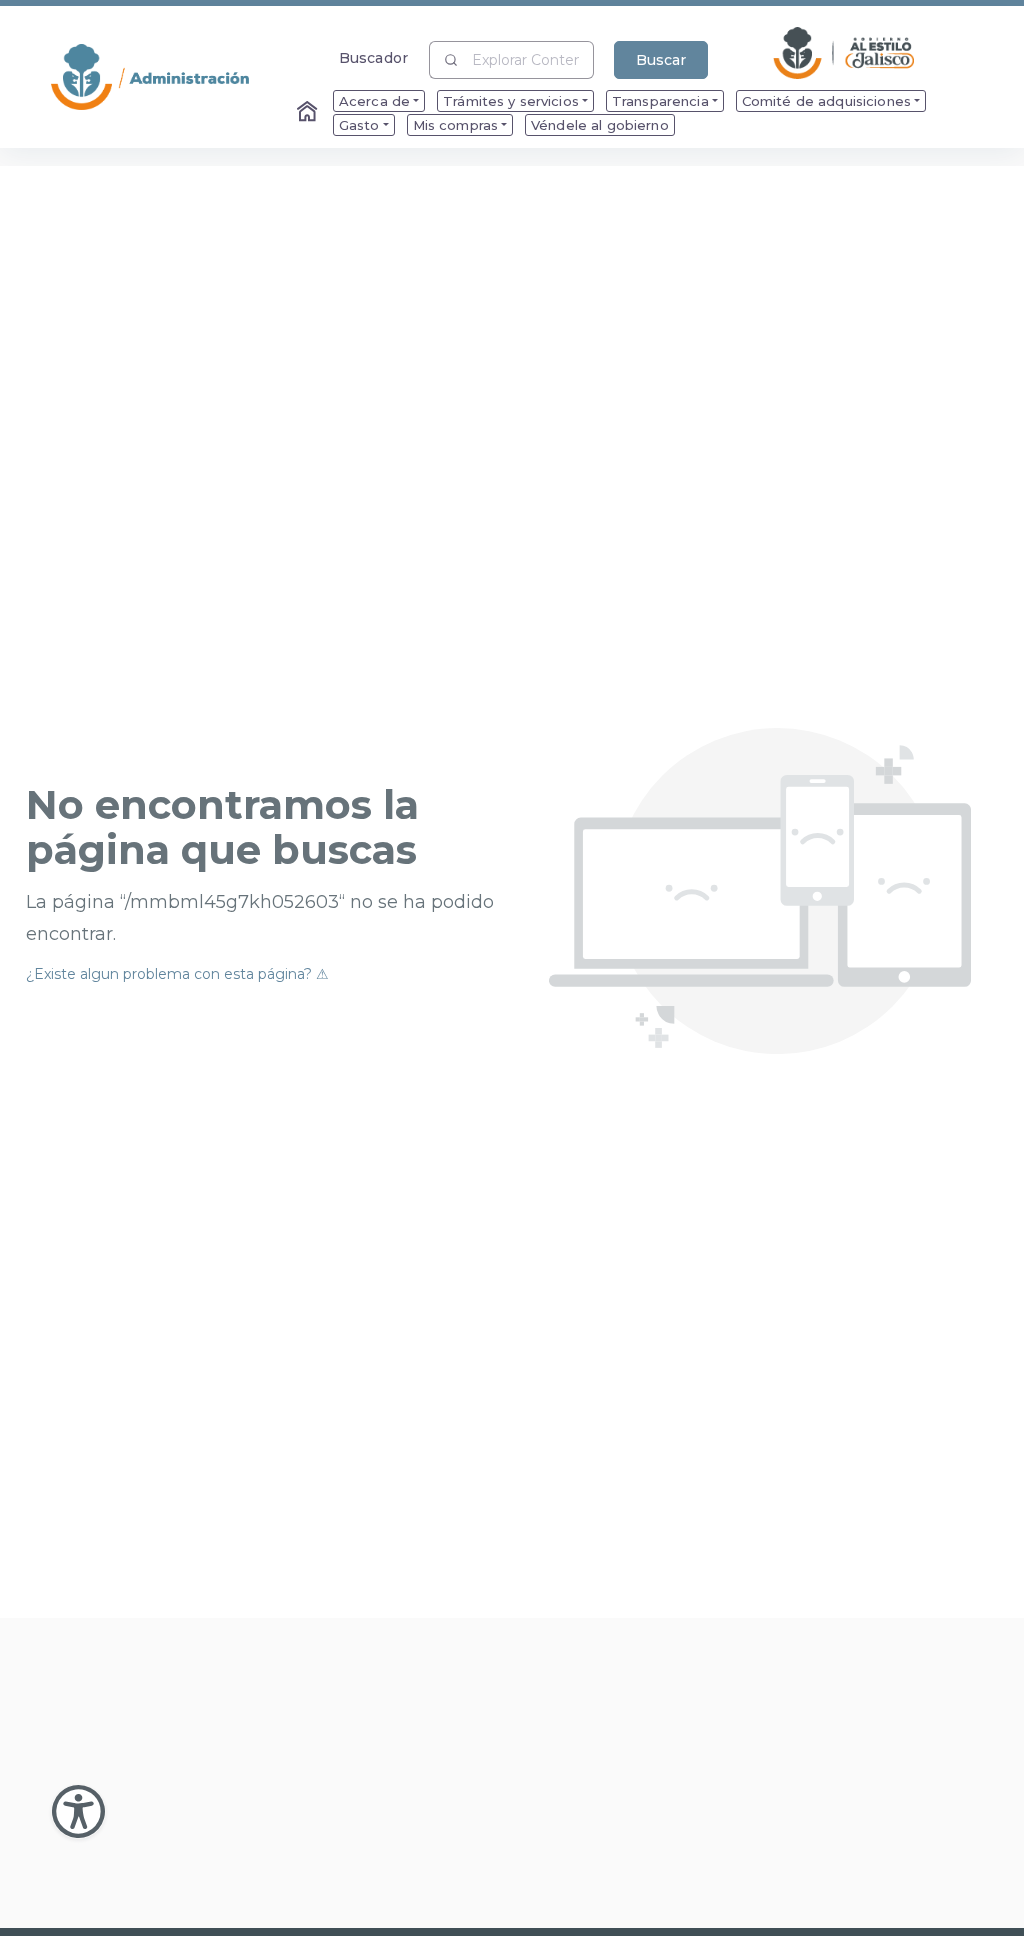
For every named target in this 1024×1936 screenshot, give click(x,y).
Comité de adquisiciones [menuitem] (826, 101)
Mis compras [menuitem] (456, 125)
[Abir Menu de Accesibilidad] (78, 1811)
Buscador (373, 57)
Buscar (661, 60)
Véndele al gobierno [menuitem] (600, 125)
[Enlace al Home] (309, 113)
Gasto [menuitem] (359, 125)
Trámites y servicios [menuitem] (511, 101)
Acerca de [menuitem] (374, 101)
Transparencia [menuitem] (660, 101)
